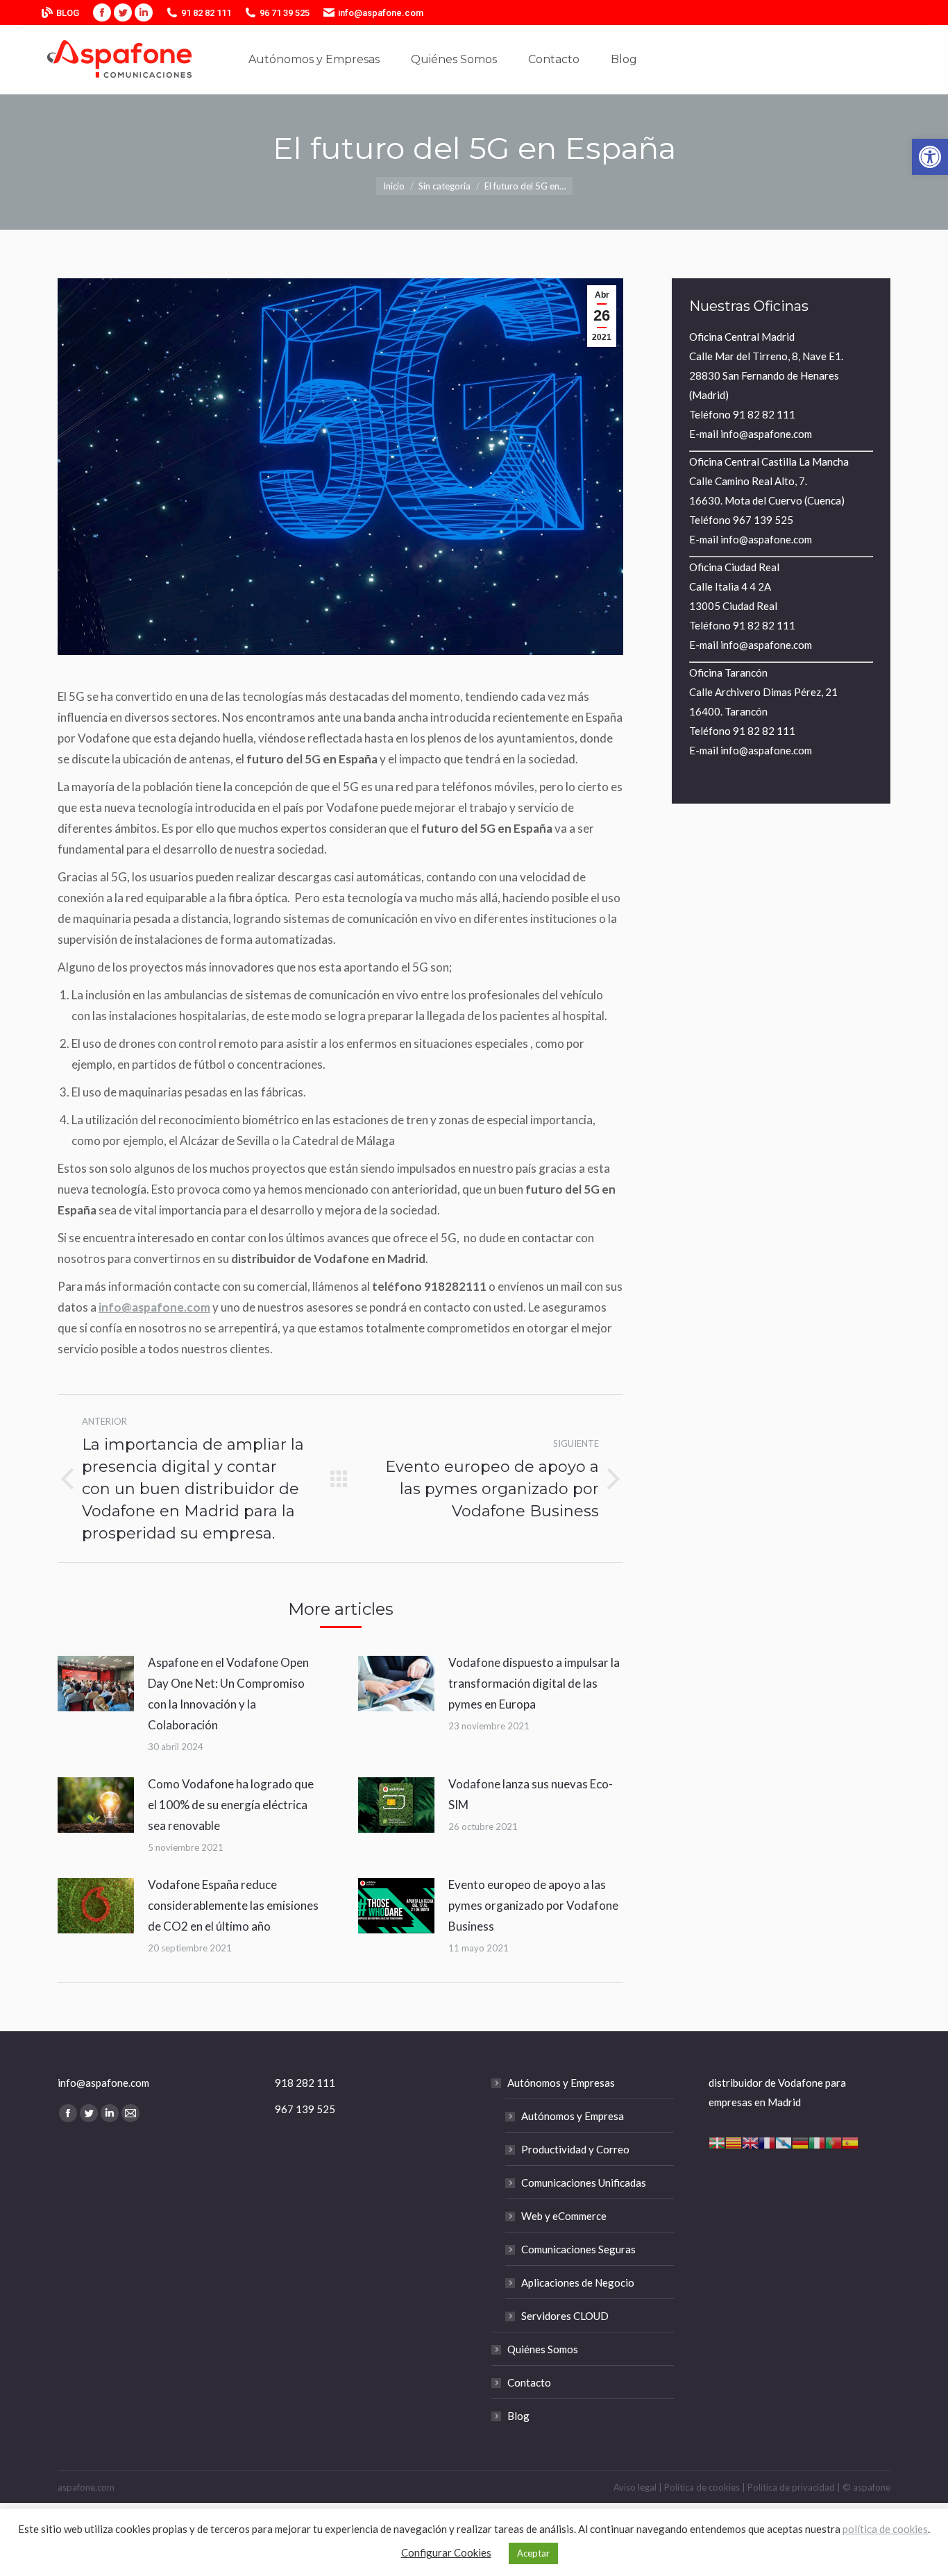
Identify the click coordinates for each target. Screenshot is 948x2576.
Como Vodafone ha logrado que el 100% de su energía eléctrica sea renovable (231, 1805)
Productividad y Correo (575, 2149)
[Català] (734, 2141)
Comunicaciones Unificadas (584, 2183)
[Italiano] (817, 2141)
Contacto (529, 2382)
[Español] (850, 2141)
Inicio (394, 186)
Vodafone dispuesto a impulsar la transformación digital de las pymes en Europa (534, 1683)
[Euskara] (717, 2141)
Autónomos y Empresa (573, 2116)
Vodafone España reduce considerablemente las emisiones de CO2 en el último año (233, 1905)
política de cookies (885, 2529)
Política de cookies (702, 2487)
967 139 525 (763, 520)
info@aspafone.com (381, 13)
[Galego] (784, 2141)
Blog (518, 2416)
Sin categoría (445, 186)
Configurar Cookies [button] (446, 2552)
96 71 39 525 (285, 13)
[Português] (833, 2141)
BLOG (68, 13)
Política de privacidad (791, 2487)
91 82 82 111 (206, 13)
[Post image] (96, 1684)
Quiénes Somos (543, 2349)
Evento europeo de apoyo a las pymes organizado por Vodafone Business (533, 1905)
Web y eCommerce (564, 2216)
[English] (750, 2141)
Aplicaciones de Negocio (578, 2282)
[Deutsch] (800, 2141)
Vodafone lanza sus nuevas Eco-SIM (531, 1794)
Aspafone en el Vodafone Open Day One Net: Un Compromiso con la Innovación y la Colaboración (228, 1694)
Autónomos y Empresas (561, 2083)
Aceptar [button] (533, 2553)
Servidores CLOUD (565, 2316)
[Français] (767, 2141)
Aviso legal (635, 2487)
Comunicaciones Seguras (578, 2249)
